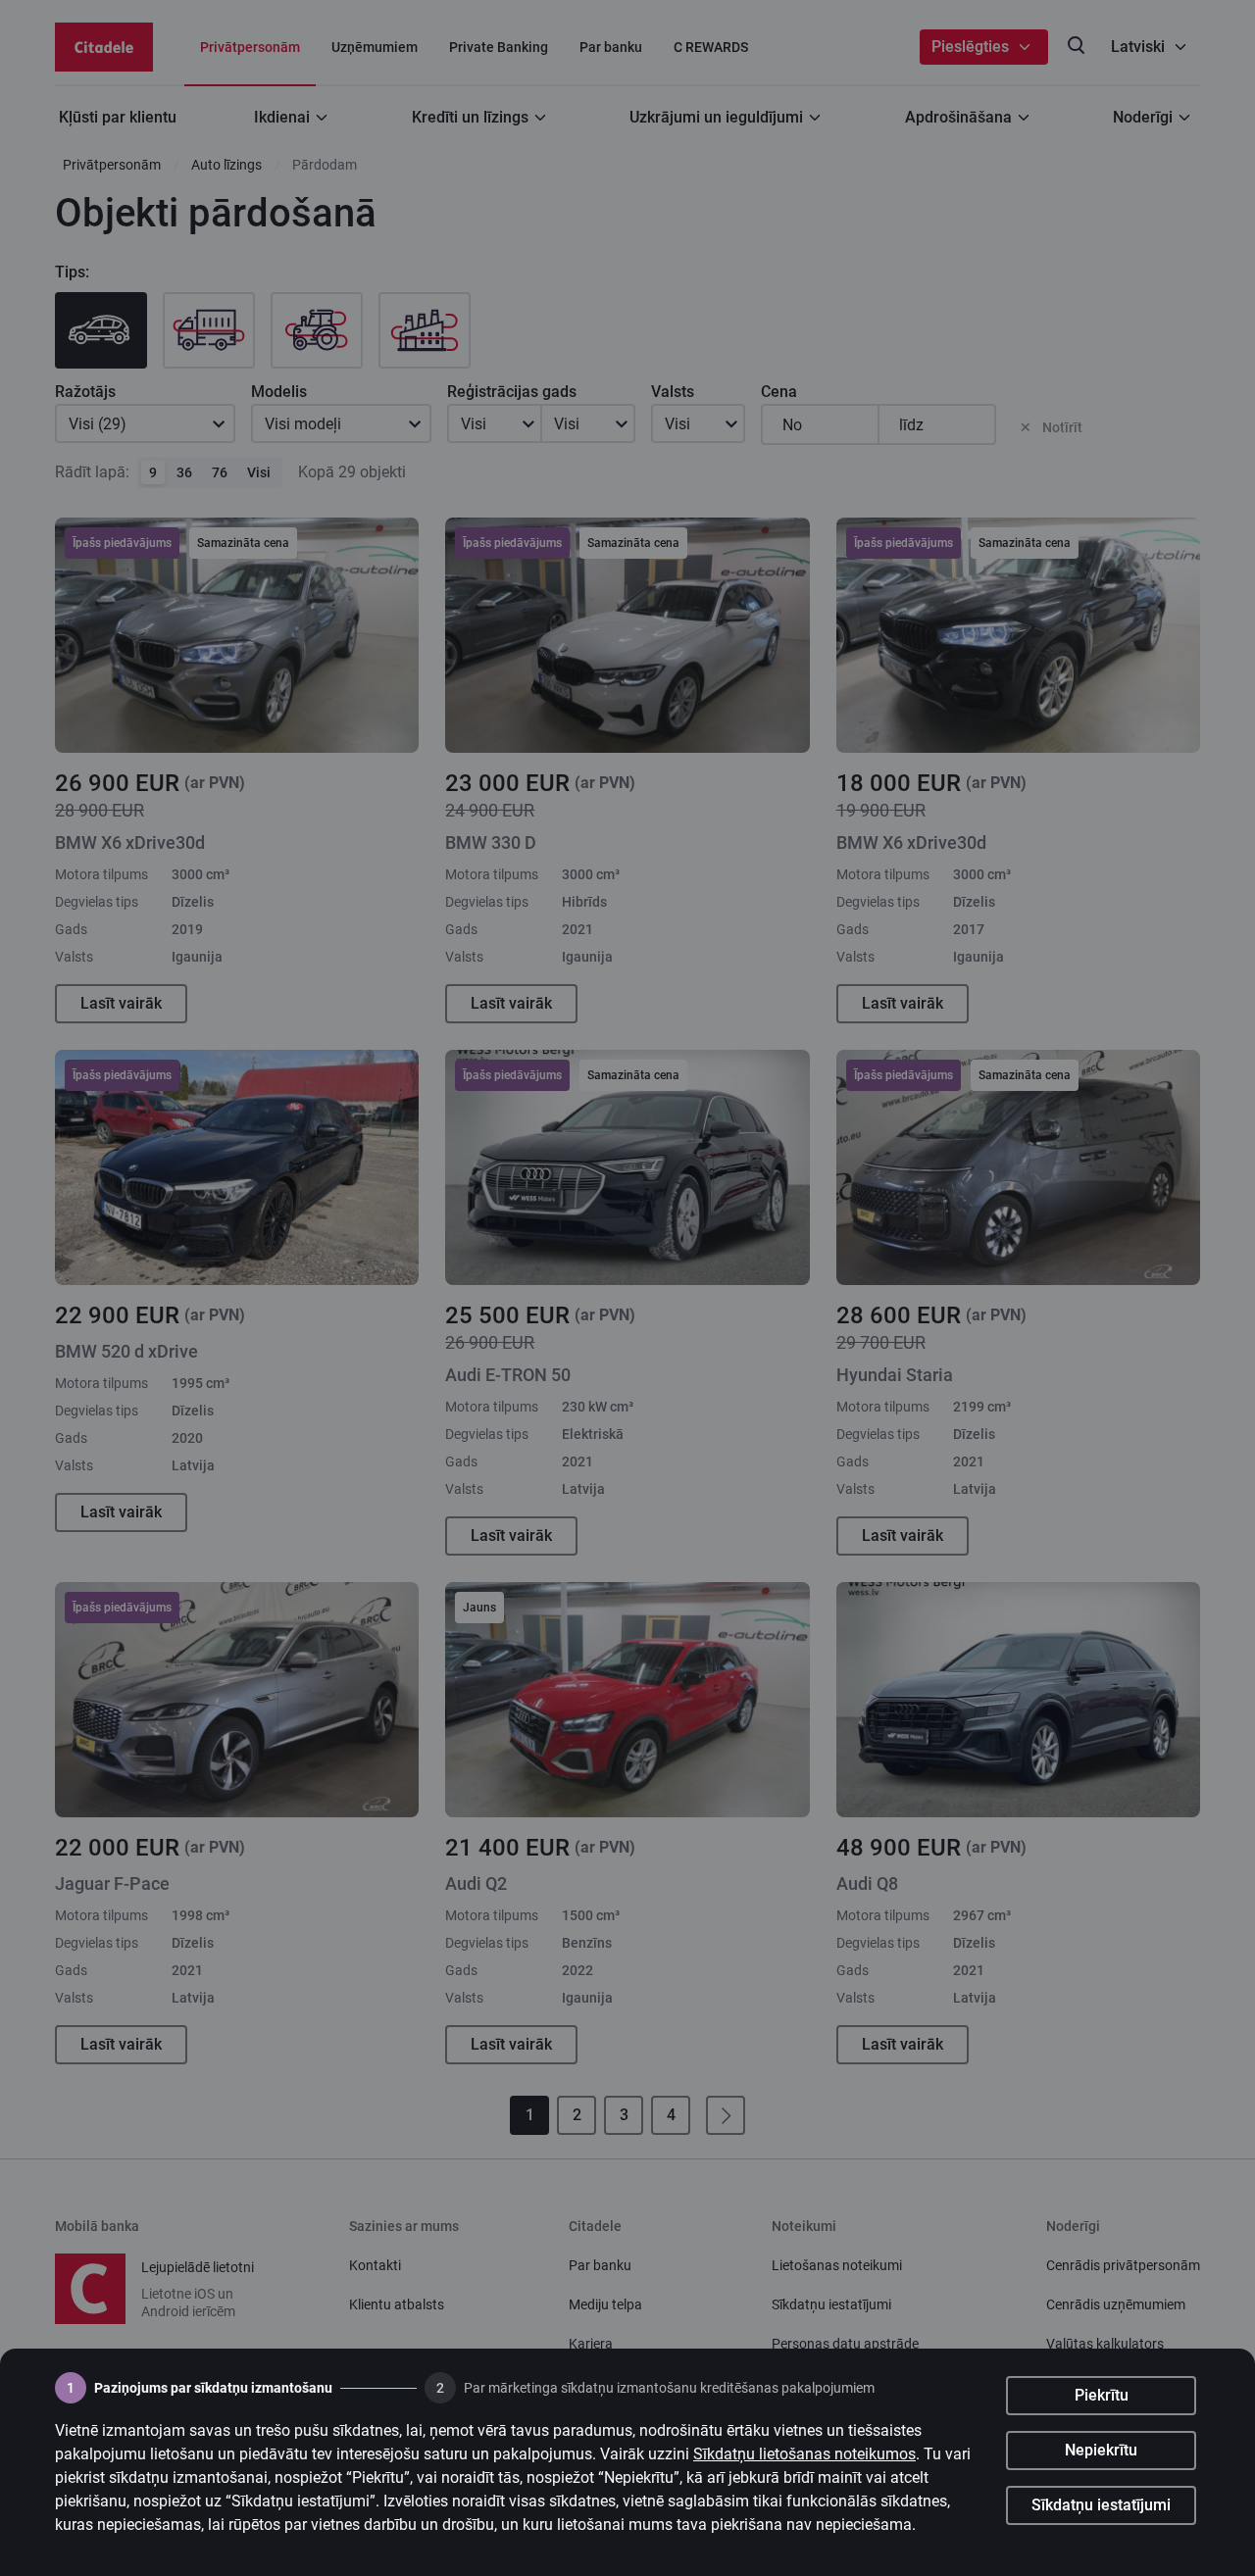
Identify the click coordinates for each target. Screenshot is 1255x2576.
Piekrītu (1102, 2395)
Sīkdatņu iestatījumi (1101, 2505)
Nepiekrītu (1101, 2450)
